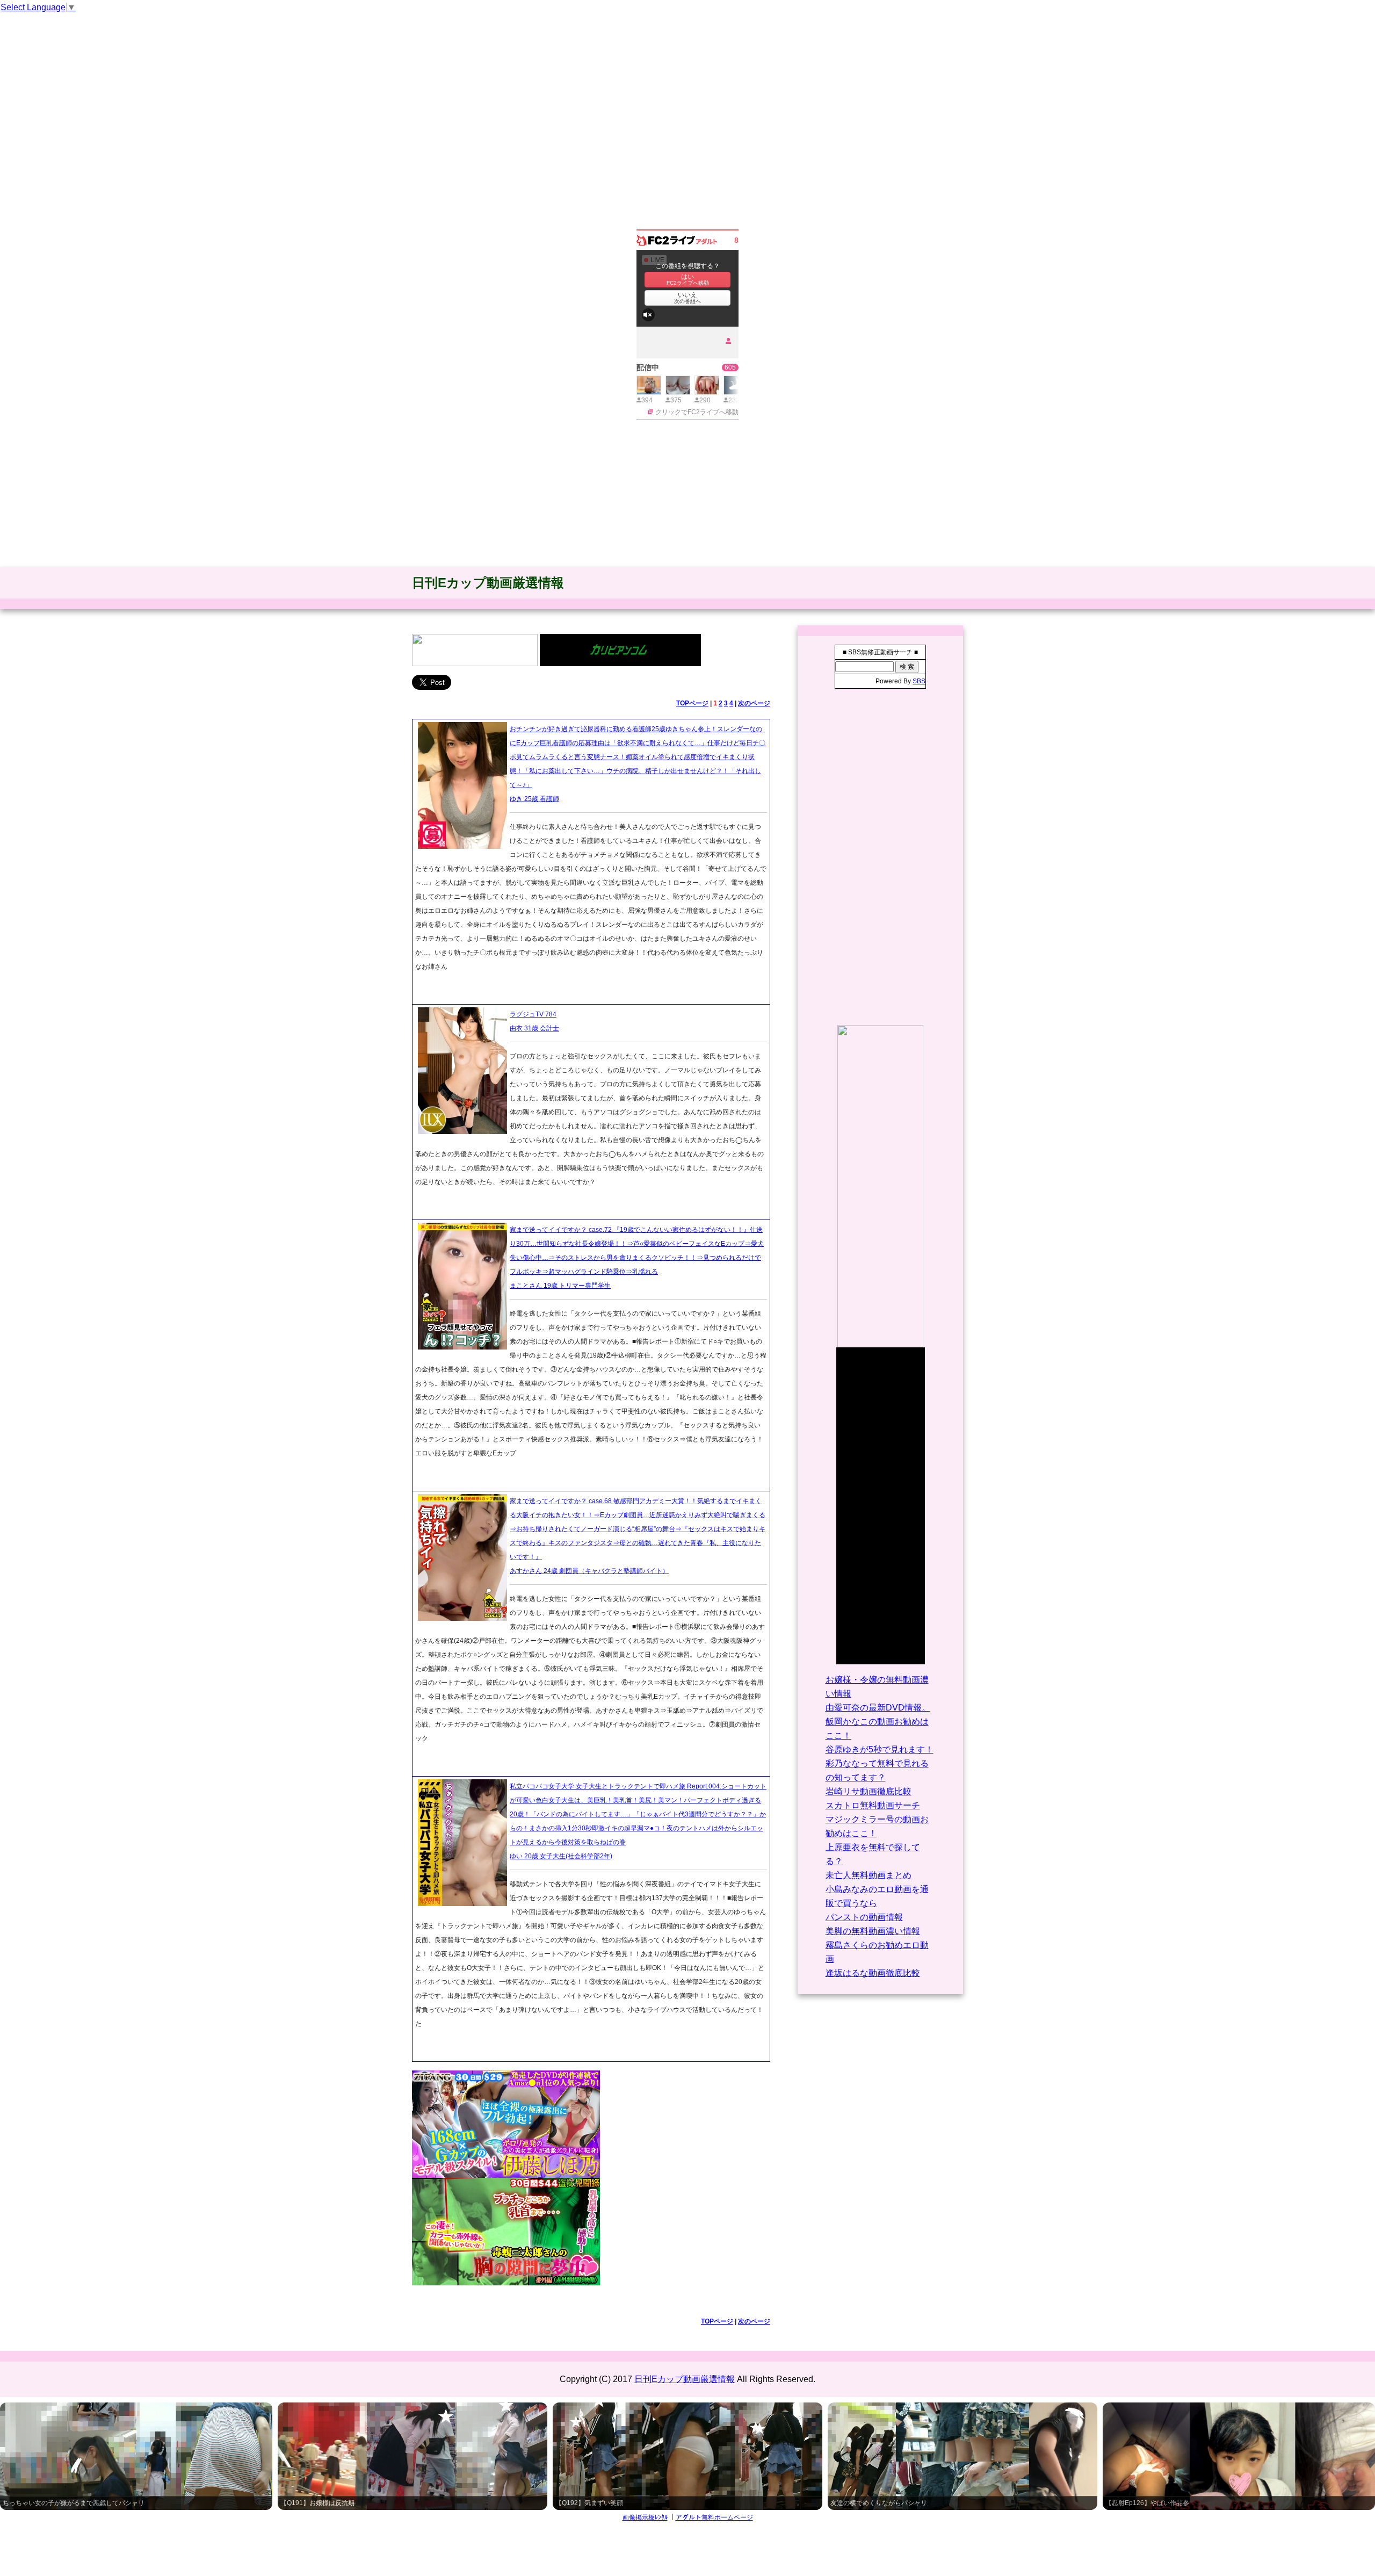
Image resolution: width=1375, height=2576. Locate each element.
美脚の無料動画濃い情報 (873, 1931)
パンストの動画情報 (864, 1917)
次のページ (754, 703)
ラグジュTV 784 (533, 1014)
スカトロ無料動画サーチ (873, 1805)
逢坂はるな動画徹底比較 (873, 1973)
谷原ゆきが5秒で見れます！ (880, 1749)
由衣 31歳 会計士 (534, 1028)
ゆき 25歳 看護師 (534, 799)
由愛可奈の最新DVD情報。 (878, 1708)
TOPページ (692, 703)
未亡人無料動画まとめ (869, 1875)
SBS (919, 681)
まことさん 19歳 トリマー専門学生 (560, 1286)
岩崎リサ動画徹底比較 (869, 1791)
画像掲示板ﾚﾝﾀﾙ (645, 2517)
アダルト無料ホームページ (714, 2517)
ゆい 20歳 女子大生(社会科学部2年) (561, 1856)
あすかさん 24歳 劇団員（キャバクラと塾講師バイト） (589, 1571)
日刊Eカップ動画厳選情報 (488, 583)
